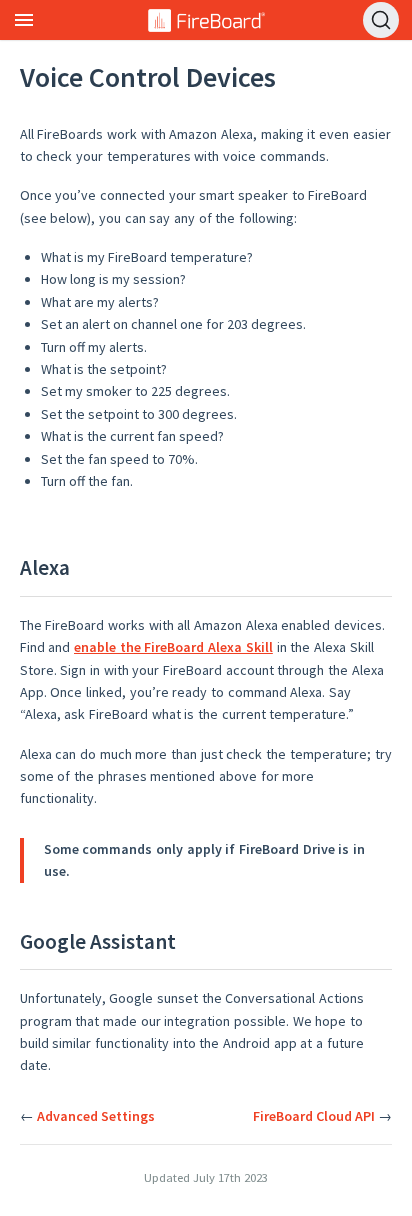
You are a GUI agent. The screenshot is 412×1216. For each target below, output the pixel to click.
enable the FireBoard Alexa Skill (173, 647)
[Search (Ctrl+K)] (381, 20)
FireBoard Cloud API (314, 1116)
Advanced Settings (96, 1116)
